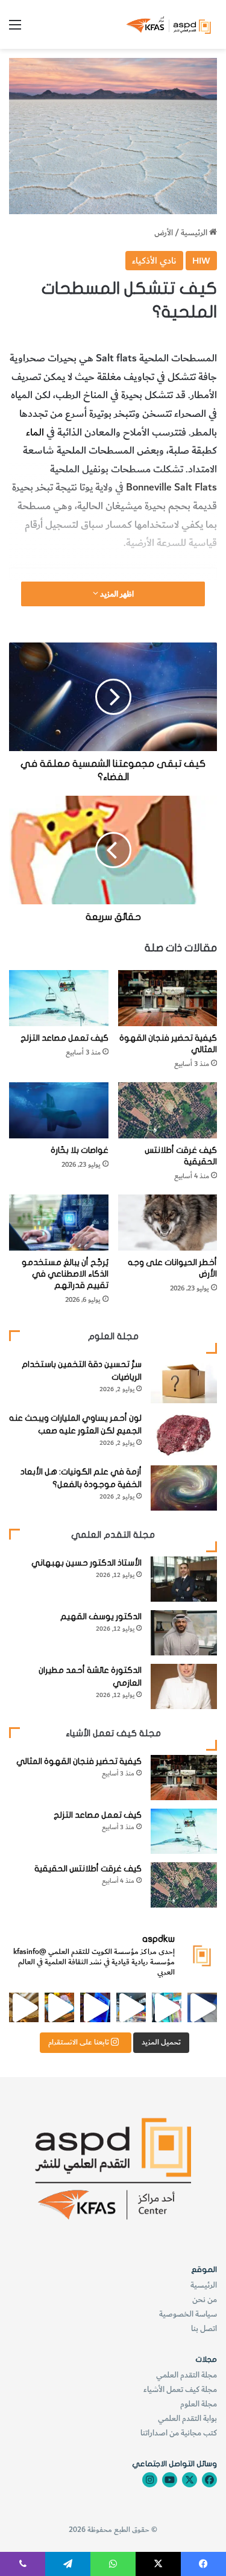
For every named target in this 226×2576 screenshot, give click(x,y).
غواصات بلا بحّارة (80, 1150)
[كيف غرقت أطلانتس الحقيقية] (168, 1110)
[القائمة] (15, 29)
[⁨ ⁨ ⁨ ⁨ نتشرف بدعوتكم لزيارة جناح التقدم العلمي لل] (131, 2007)
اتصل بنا (204, 2328)
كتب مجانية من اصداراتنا (179, 2433)
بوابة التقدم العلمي (187, 2418)
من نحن (205, 2299)
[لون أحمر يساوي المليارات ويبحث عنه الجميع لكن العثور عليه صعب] (184, 1434)
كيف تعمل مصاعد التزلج (64, 1038)
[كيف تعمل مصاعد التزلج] (59, 998)
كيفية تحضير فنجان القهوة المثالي (79, 1761)
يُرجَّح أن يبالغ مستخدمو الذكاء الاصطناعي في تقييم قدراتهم (65, 1274)
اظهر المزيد (116, 594)
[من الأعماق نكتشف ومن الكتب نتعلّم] (95, 2007)
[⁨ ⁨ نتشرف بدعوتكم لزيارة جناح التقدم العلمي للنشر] (59, 2007)
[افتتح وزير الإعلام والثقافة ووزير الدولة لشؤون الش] (167, 2007)
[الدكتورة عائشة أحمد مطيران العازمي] (184, 1686)
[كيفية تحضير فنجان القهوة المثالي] (168, 998)
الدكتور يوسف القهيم (101, 1616)
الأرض (164, 233)
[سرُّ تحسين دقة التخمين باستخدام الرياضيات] (184, 1381)
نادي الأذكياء (154, 261)
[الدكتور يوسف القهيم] (184, 1633)
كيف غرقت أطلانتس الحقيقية (88, 1869)
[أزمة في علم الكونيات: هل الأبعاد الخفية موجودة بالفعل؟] (184, 1488)
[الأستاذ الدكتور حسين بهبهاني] (184, 1579)
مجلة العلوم (199, 2404)
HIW (201, 261)
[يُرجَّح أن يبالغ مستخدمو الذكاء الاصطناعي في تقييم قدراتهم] (59, 1223)
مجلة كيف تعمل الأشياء (180, 2389)
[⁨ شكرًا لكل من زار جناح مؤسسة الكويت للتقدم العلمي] (202, 2007)
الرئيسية (195, 233)
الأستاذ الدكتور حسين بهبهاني (86, 1563)
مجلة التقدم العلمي (187, 2375)
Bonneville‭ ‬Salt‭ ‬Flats (171, 487)
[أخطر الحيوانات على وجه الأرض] (168, 1223)
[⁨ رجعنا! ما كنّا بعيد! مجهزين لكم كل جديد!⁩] (24, 2007)
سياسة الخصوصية (188, 2314)
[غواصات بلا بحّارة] (59, 1110)
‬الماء (36, 433)
